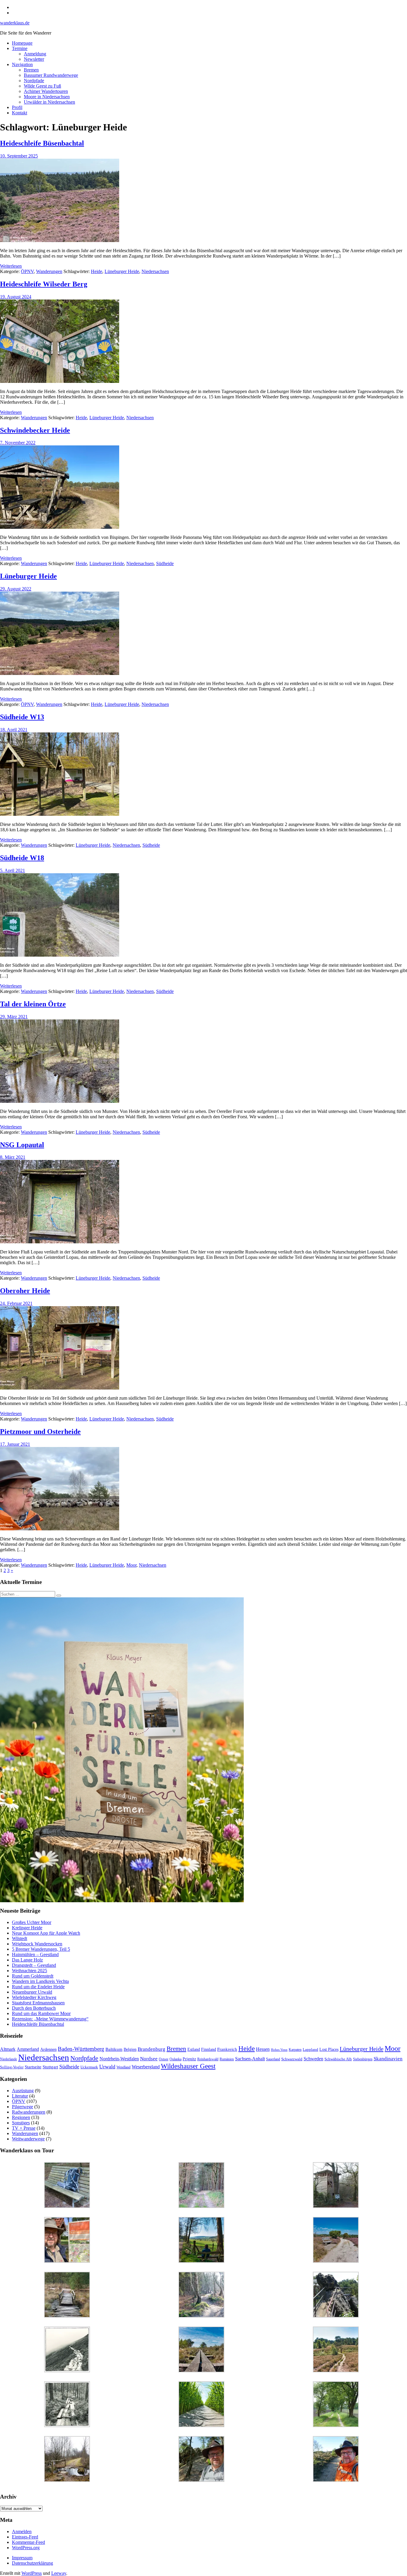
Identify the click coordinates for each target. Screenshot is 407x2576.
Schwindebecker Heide (35, 430)
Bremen (31, 70)
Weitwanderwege (28, 2139)
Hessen (263, 2049)
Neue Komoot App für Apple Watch (46, 1933)
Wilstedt (20, 1938)
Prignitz (189, 2059)
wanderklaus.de (15, 23)
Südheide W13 (22, 717)
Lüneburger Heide (122, 271)
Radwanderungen (29, 2112)
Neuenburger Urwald (32, 1992)
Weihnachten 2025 (29, 1971)
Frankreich (227, 2049)
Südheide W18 (22, 858)
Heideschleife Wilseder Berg (44, 284)
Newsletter (34, 59)
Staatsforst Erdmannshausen (38, 2003)
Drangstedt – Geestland (34, 1965)
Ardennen (48, 2049)
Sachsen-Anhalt (250, 2059)
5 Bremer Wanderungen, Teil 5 (41, 1949)
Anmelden (22, 2531)
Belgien (130, 2049)
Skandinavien (388, 2059)
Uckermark (89, 2067)
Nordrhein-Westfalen (119, 2059)
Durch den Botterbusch (34, 2008)
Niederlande (8, 2059)
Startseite (33, 2067)
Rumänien (227, 2059)
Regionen (21, 2117)
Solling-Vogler (12, 2067)
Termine (20, 48)
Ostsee (164, 2059)
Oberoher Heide (25, 1291)
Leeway (59, 2573)
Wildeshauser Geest (188, 2066)
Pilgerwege (22, 2107)
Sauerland (273, 2059)
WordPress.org (26, 2548)
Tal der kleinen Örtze (33, 1004)
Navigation (22, 64)
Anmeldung (35, 54)
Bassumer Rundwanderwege (51, 75)
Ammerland (28, 2049)
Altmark (8, 2049)
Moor (131, 1565)
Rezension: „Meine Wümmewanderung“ (50, 2019)
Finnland (209, 2049)
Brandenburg (152, 2049)
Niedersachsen (155, 271)
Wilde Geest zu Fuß (42, 86)
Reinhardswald (208, 2059)
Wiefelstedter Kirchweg (34, 1997)
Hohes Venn (279, 2050)
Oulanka (175, 2059)
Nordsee (149, 2059)
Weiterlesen (11, 266)
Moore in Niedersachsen (47, 97)
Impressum (22, 2558)
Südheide (165, 563)
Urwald (107, 2067)
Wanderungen (49, 271)
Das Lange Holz (27, 1960)
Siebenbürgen (363, 2059)
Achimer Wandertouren (46, 91)
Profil (17, 107)
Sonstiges (21, 2123)
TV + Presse (24, 2128)
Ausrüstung (23, 2091)
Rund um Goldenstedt (33, 1976)
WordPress (32, 2573)
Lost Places (329, 2049)
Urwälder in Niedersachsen (49, 102)
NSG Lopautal (22, 1145)
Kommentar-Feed (28, 2542)
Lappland (310, 2049)
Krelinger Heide (27, 1928)
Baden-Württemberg (81, 2049)
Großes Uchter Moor (32, 1922)
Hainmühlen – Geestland (35, 1954)
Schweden (313, 2059)
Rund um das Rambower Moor (41, 2013)
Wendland (124, 2067)
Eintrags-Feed (25, 2537)
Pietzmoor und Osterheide (40, 1432)
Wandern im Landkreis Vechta (40, 1981)
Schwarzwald (292, 2059)
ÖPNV (27, 271)
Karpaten (295, 2050)
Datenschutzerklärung (32, 2563)
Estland (194, 2049)
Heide (97, 271)
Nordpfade (34, 81)
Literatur (20, 2096)
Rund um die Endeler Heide (38, 1987)
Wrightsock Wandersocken (37, 1944)
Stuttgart (50, 2067)
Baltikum (114, 2049)
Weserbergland (146, 2067)
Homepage (22, 43)
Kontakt (20, 113)
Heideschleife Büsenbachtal (42, 143)
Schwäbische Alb (338, 2059)
